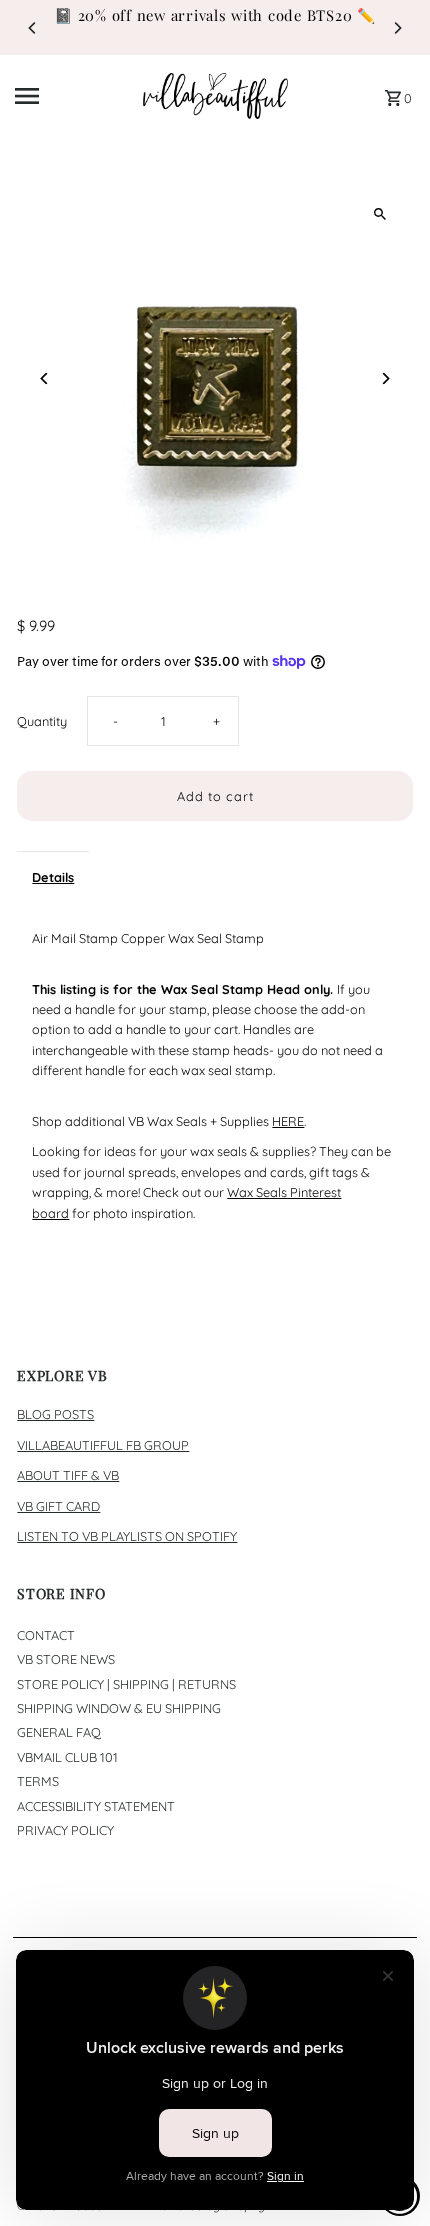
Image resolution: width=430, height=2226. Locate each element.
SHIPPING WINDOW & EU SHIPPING (119, 1708)
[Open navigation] (72, 96)
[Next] (397, 28)
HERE (288, 1121)
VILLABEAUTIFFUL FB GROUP (103, 1445)
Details (53, 877)
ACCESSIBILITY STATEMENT (96, 1806)
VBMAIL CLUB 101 (67, 1757)
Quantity (42, 721)
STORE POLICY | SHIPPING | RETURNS (126, 1684)
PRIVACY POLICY (65, 1830)
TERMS (38, 1781)
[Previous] (33, 28)
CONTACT (46, 1635)
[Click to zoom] (380, 213)
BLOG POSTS (55, 1414)
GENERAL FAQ (59, 1732)
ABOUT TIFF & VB (68, 1475)
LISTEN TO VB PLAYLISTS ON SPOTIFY (127, 1536)
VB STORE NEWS (66, 1659)
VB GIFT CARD (58, 1506)
